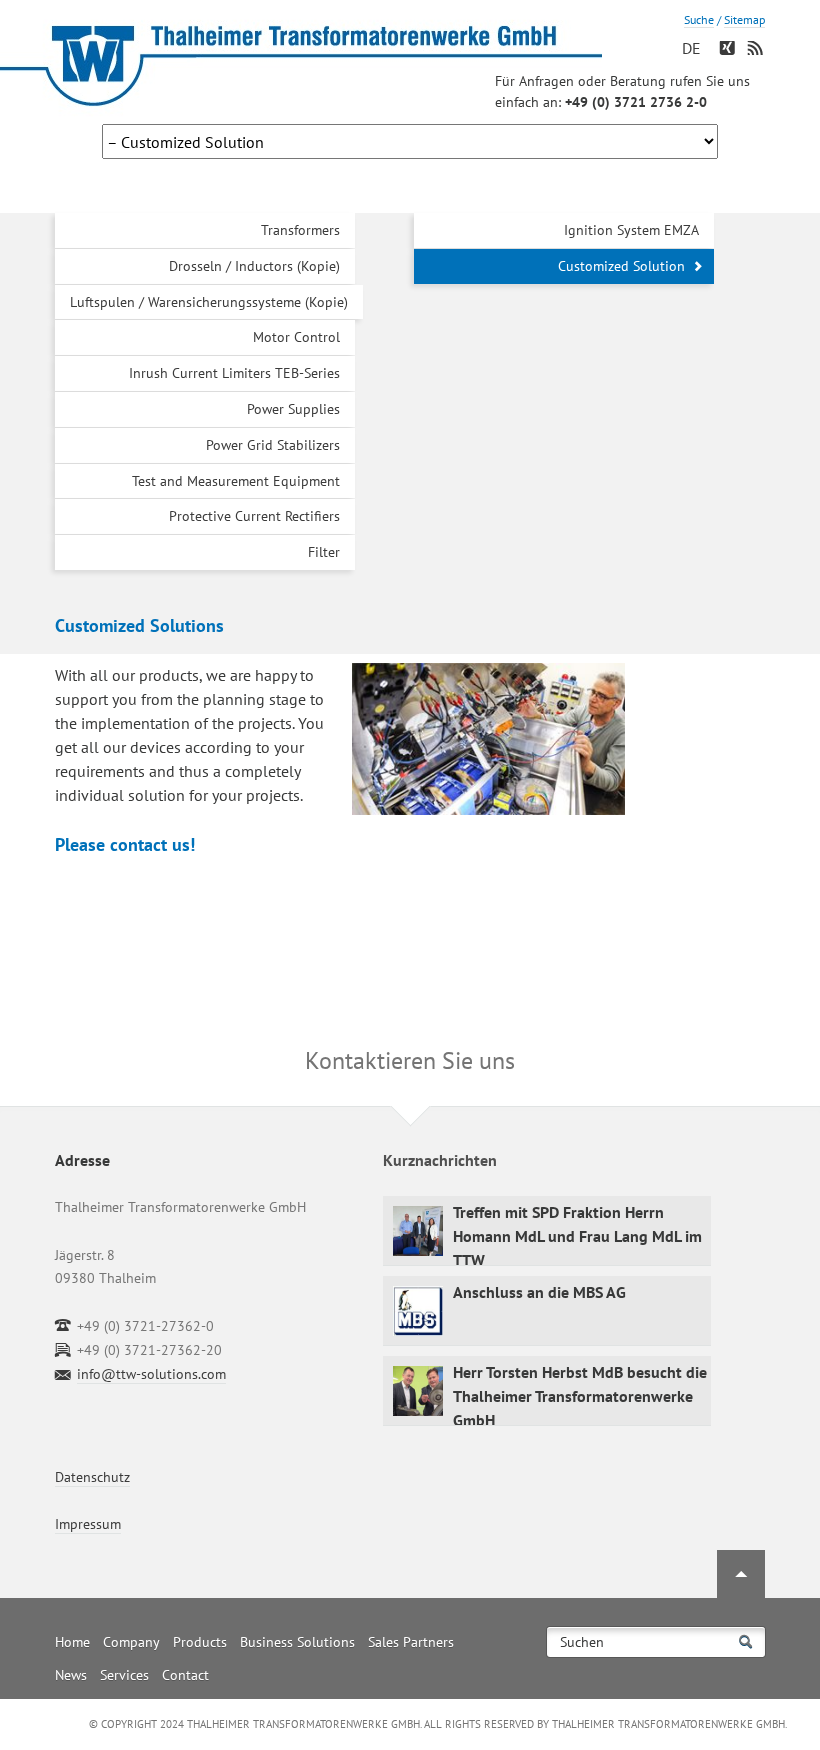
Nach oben (741, 1574)
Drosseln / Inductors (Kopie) (254, 266)
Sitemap (744, 19)
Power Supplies (293, 409)
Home (72, 1642)
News (71, 1675)
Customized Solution (621, 266)
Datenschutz (92, 1477)
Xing (729, 53)
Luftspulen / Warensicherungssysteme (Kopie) (209, 302)
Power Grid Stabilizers (273, 445)
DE (691, 48)
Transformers (300, 230)
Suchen (582, 1642)
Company (131, 1642)
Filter (324, 552)
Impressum (88, 1524)
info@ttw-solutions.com (151, 1374)
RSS (757, 53)
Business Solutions (297, 1642)
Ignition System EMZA (631, 230)
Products (200, 1642)
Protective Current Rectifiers (254, 516)
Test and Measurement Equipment (236, 481)
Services (124, 1675)
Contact (185, 1675)
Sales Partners (411, 1642)
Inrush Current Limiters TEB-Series (234, 373)
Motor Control (296, 337)
